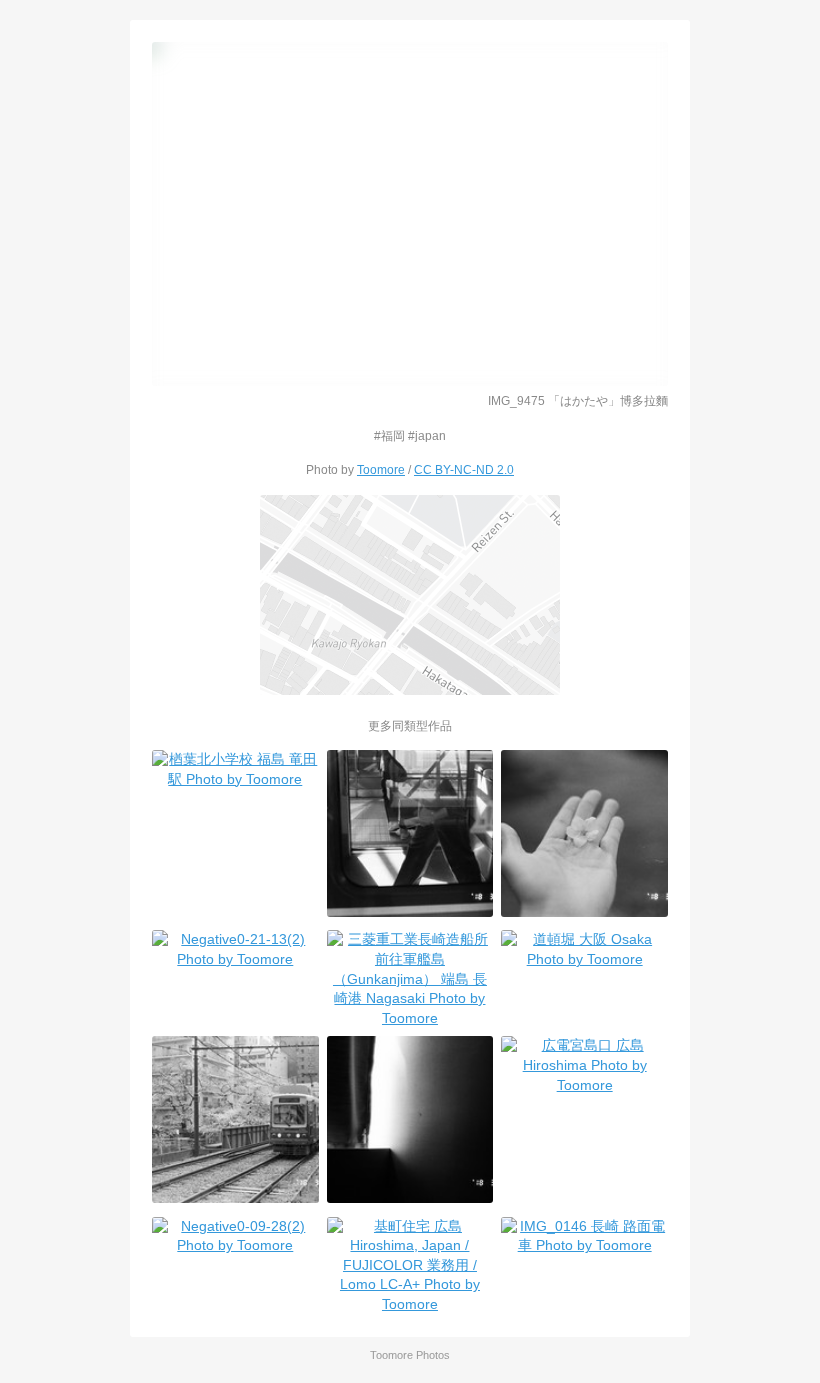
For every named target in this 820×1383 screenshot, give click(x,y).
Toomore (381, 469)
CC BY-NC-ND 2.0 (464, 469)
